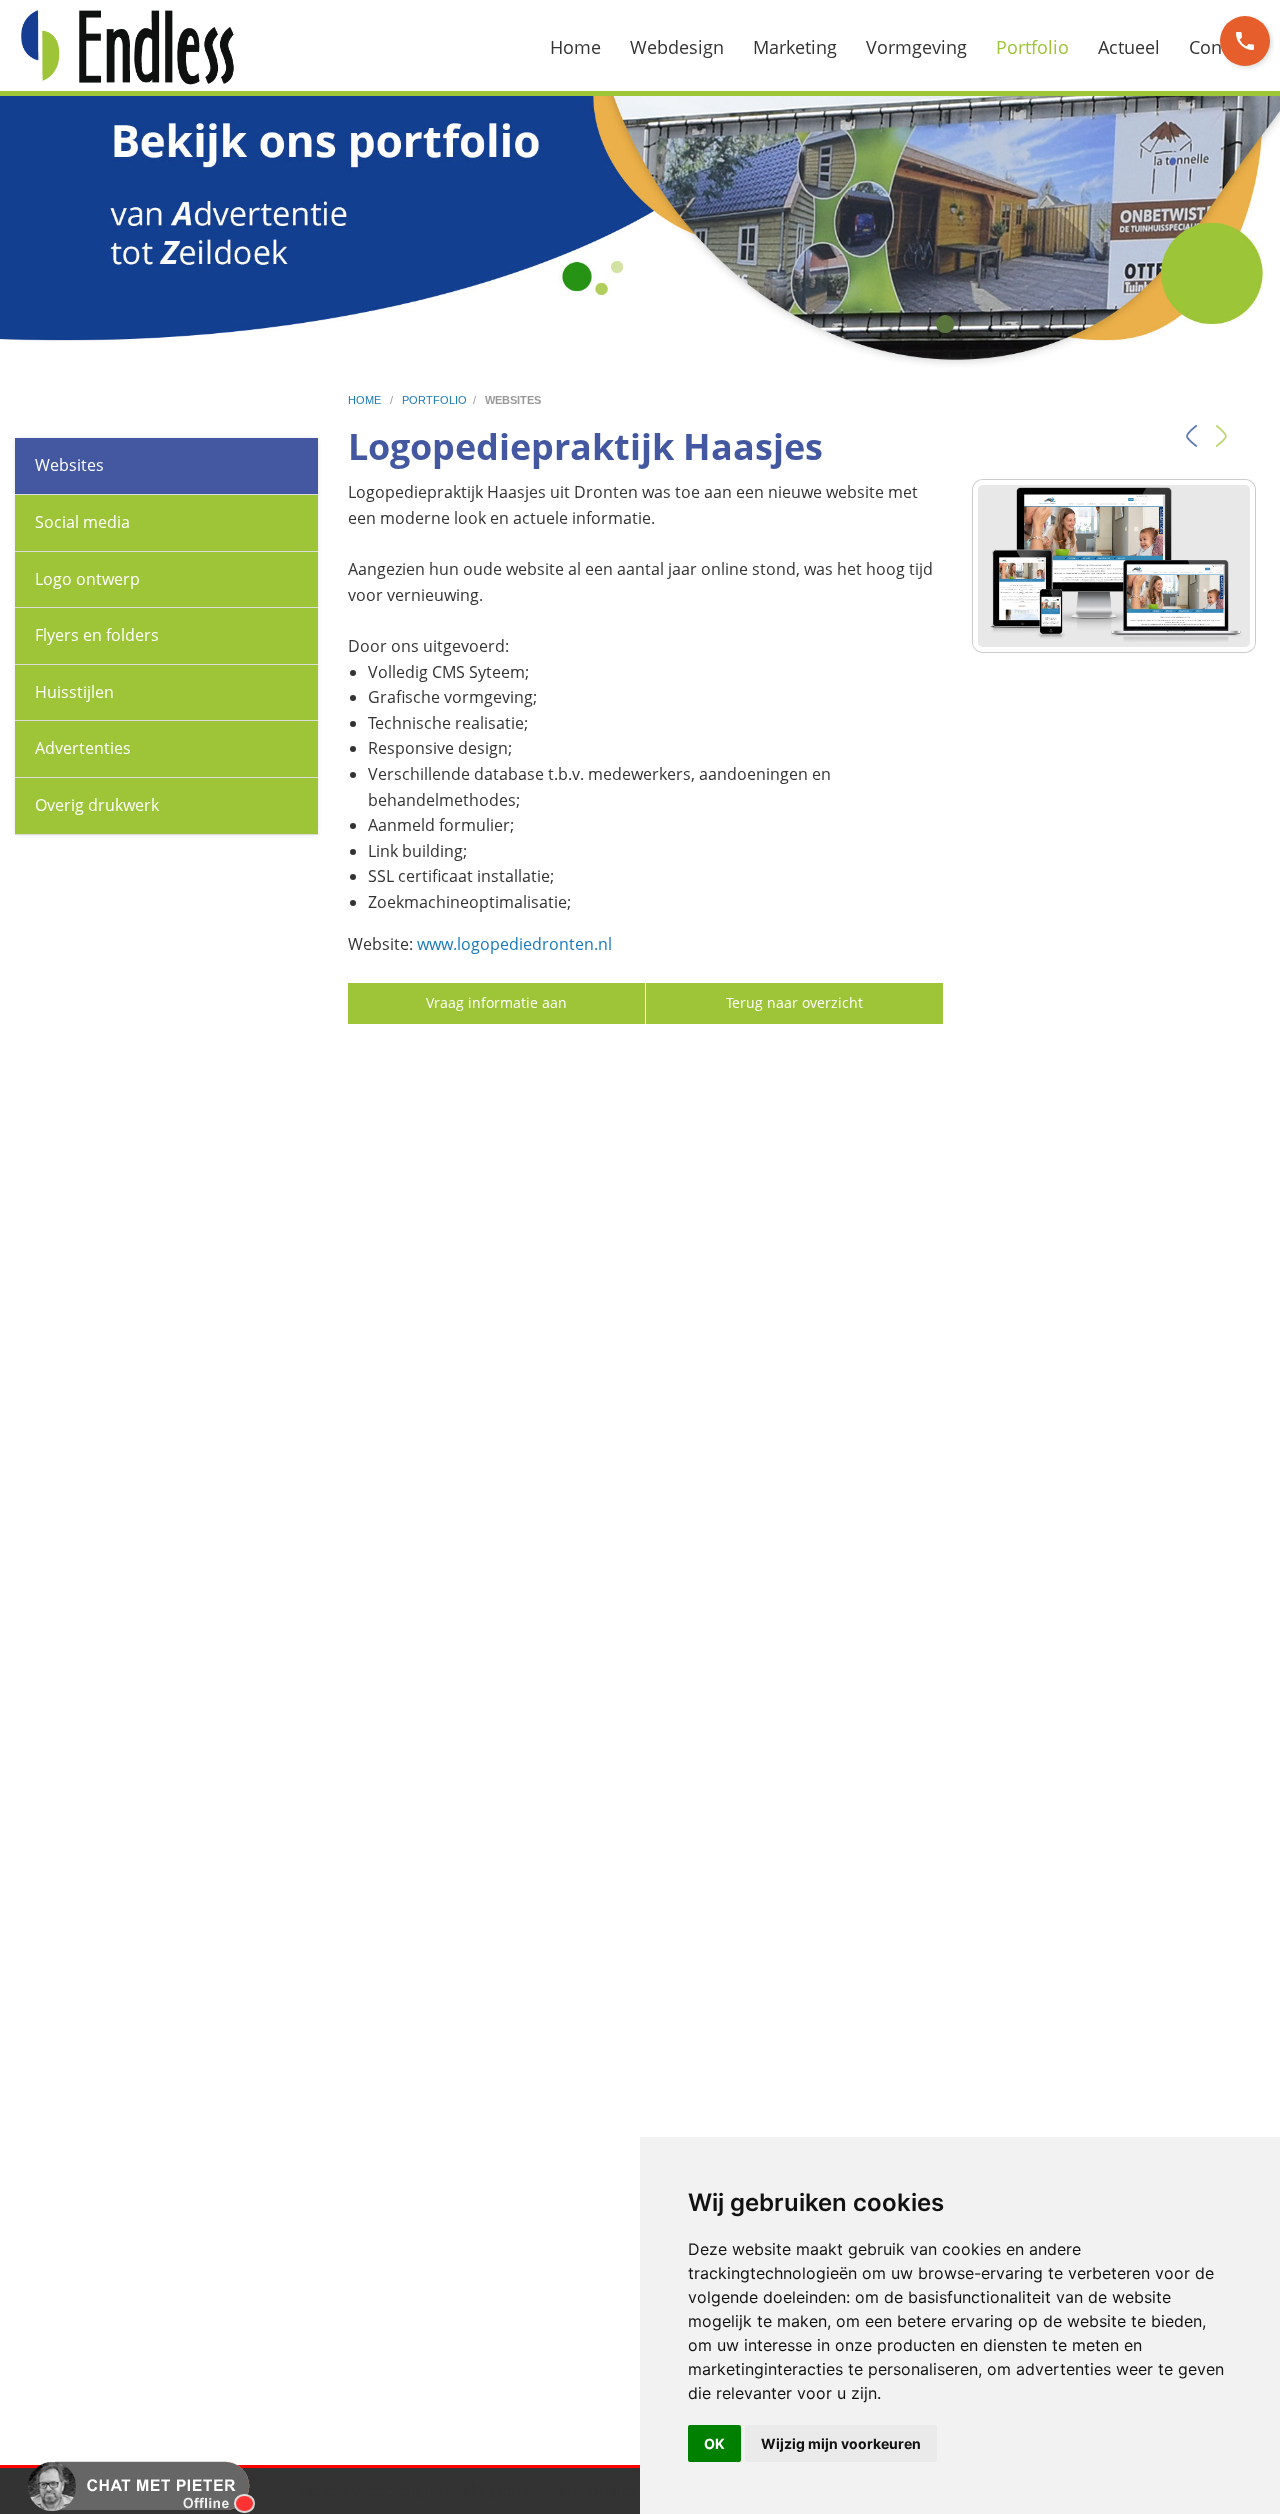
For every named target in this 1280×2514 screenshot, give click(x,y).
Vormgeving (916, 47)
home (366, 400)
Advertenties (83, 748)
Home (575, 47)
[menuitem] (587, 47)
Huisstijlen (74, 692)
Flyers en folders (97, 635)
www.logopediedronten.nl (514, 944)
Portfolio (1032, 47)
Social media (82, 522)
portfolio (434, 400)
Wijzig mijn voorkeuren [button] (841, 2443)
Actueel (1129, 47)
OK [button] (714, 2443)
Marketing (795, 47)
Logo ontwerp (87, 579)
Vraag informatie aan (496, 1002)
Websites (69, 465)
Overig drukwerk (97, 805)
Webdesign (677, 47)
